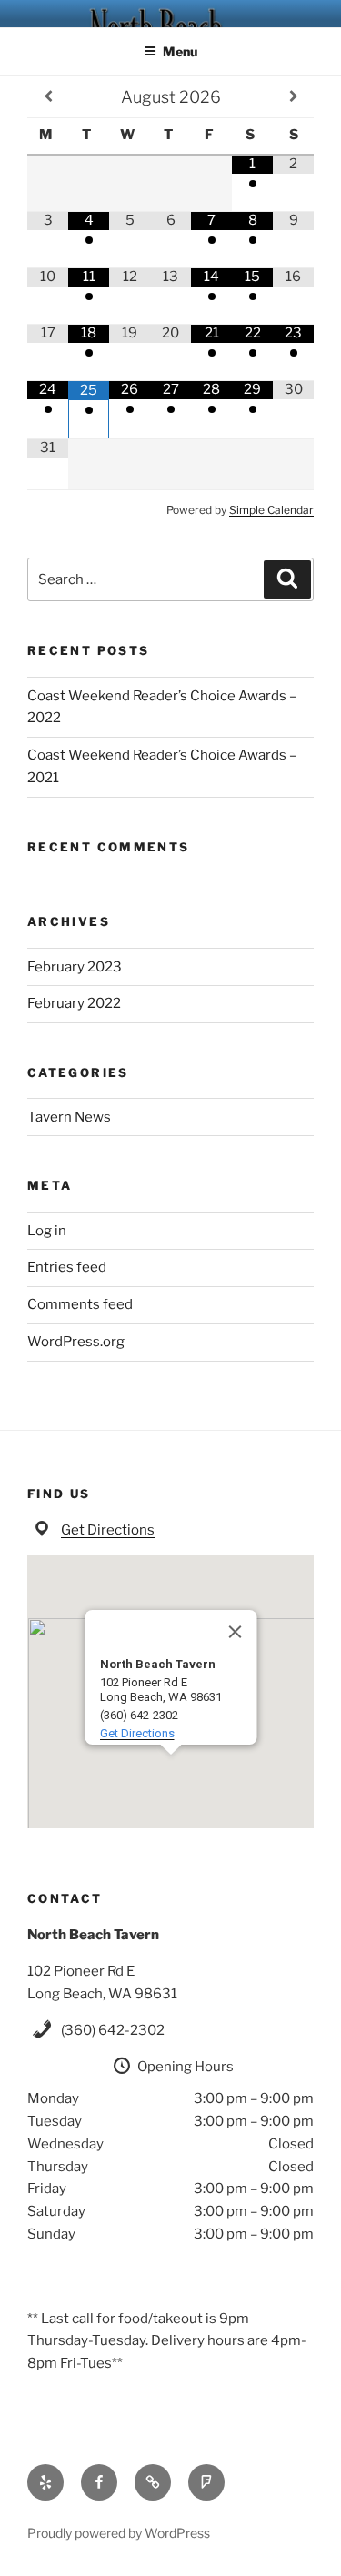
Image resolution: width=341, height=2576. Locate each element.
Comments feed (80, 1304)
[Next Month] (293, 96)
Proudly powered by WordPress (119, 2533)
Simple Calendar (271, 510)
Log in (47, 1231)
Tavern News (69, 1117)
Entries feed (67, 1267)
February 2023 (75, 967)
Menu (180, 51)
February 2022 (74, 1003)
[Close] (235, 1632)
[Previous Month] (48, 96)
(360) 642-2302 (113, 2030)
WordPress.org (76, 1342)
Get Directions (108, 1530)
